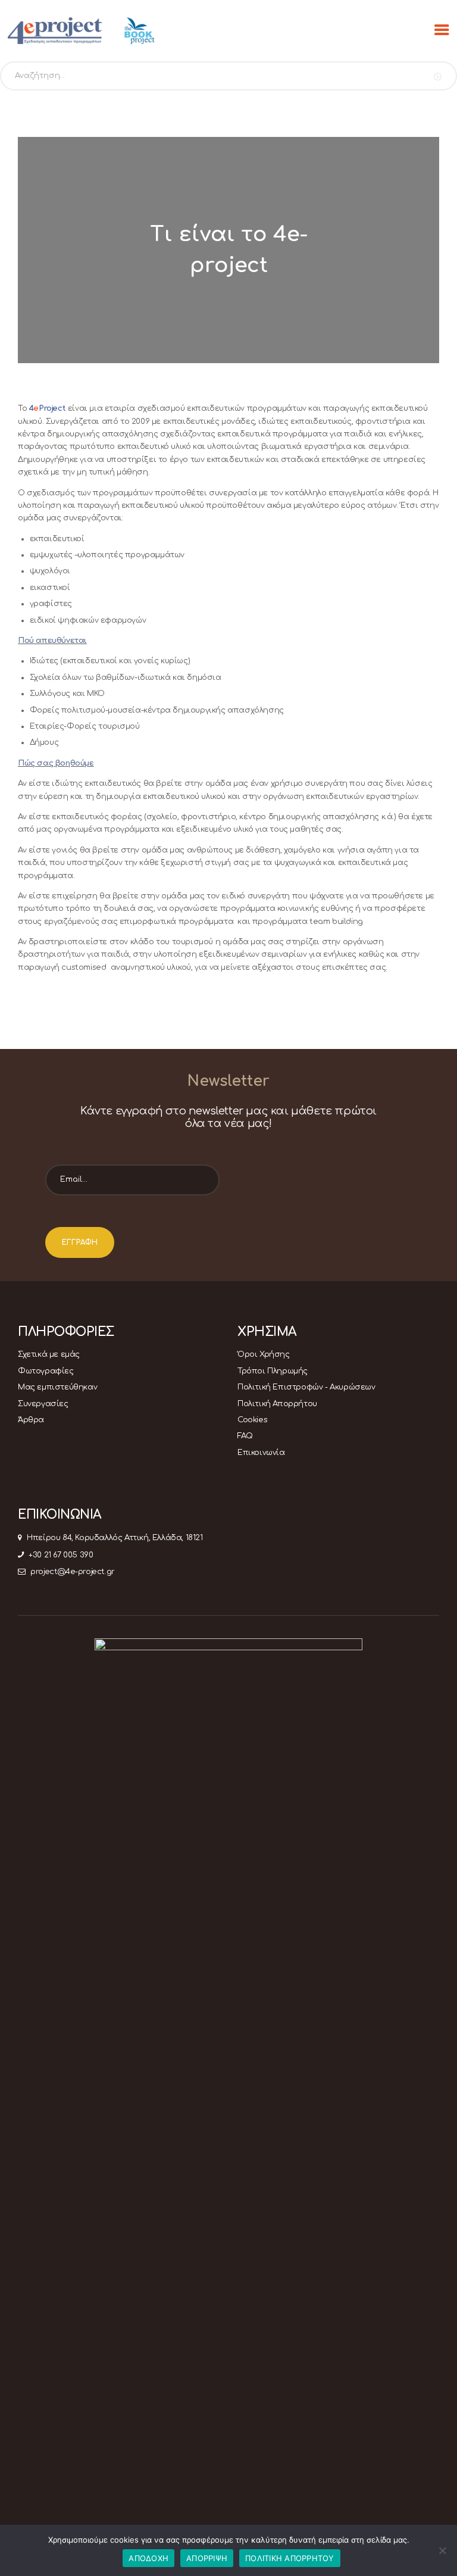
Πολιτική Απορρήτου (277, 1404)
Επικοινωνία (261, 1453)
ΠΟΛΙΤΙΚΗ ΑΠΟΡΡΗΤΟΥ (290, 2558)
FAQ (245, 1436)
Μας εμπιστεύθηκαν (57, 1387)
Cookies (252, 1420)
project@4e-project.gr (73, 1572)
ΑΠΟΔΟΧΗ (148, 2558)
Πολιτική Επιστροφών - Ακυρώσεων (306, 1387)
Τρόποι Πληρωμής (273, 1371)
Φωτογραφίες (46, 1371)
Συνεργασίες (43, 1404)
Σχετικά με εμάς (49, 1354)
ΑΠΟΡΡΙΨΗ (207, 2558)
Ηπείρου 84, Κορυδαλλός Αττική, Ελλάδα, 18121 (115, 1538)
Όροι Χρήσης (264, 1354)
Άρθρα (31, 1420)
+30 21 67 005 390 (61, 1555)
